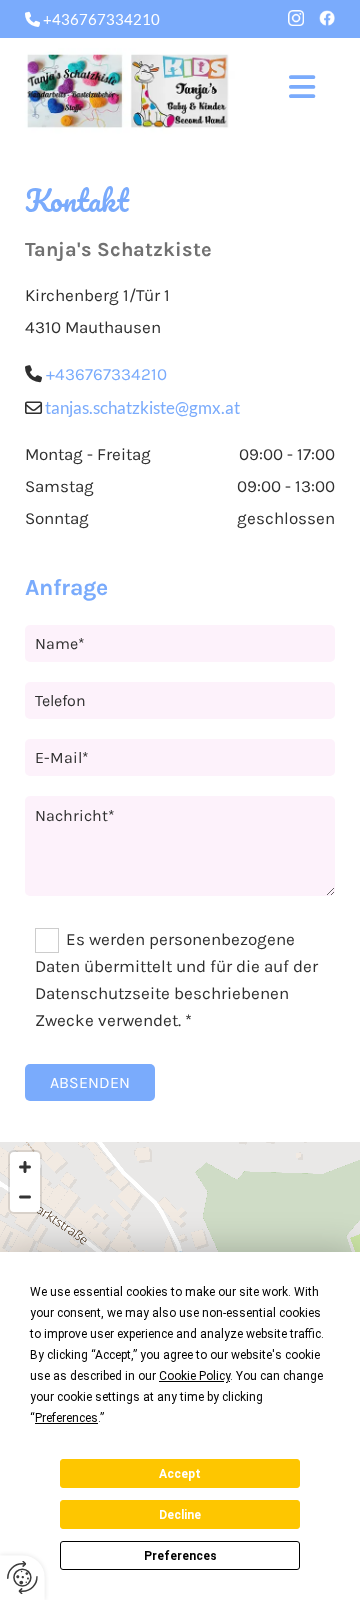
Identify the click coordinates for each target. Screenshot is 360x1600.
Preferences (180, 1556)
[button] (292, 91)
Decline (180, 1515)
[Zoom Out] (25, 1197)
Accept (180, 1474)
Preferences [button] (66, 1418)
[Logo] (127, 91)
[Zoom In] (25, 1167)
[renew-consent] (22, 1577)
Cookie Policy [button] (194, 1376)
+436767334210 (106, 374)
